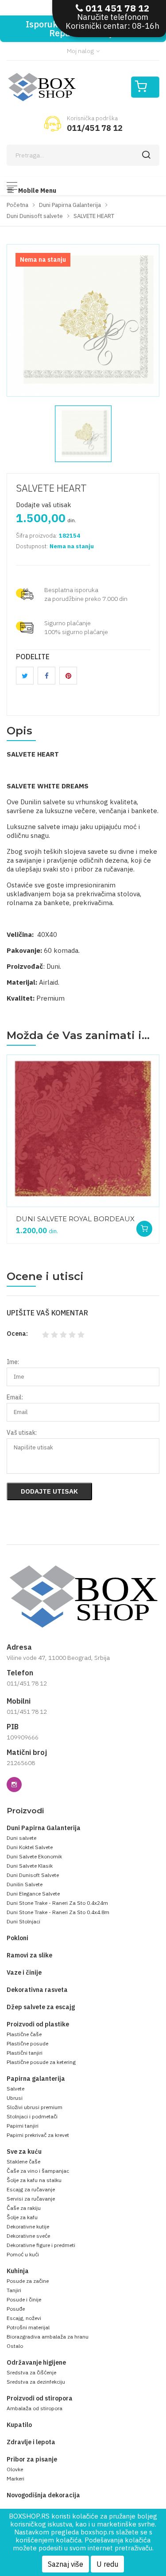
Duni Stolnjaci (23, 1921)
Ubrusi (15, 2098)
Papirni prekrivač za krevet (38, 2135)
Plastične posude (27, 2043)
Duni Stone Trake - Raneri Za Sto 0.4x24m (57, 1903)
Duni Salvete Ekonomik (34, 1856)
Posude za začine (28, 2281)
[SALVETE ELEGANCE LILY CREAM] (100, 1213)
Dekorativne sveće (28, 2236)
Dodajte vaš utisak (44, 505)
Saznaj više (66, 2564)
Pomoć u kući (23, 2254)
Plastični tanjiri (25, 2053)
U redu (107, 2564)
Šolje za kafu (22, 2217)
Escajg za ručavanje (31, 2189)
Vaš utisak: (22, 1433)
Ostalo (15, 2346)
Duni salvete (21, 1838)
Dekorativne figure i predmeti (41, 2245)
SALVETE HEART (51, 488)
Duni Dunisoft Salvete (33, 1875)
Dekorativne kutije (28, 2226)
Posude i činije (24, 2299)
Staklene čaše (23, 2161)
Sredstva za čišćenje (31, 2372)
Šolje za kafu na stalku (34, 2180)
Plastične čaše (24, 2034)
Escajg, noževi (24, 2318)
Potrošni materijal (28, 2327)
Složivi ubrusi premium (35, 2107)
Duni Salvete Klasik (30, 1866)
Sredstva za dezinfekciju (36, 2382)
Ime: (13, 1362)
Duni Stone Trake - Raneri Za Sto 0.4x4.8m (58, 1912)
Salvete (15, 2089)
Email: (15, 1397)
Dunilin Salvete (25, 1884)
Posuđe (16, 2309)
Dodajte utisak (49, 1491)
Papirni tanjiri (23, 2126)
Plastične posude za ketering (41, 2062)
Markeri (15, 2479)
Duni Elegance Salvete (33, 1894)
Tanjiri (14, 2290)
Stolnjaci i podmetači (32, 2116)
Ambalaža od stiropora (35, 2408)
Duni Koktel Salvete (30, 1847)
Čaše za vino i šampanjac (38, 2171)
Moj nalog (81, 51)
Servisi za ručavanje (31, 2199)
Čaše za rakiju (24, 2208)
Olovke (15, 2469)
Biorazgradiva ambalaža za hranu (48, 2337)
